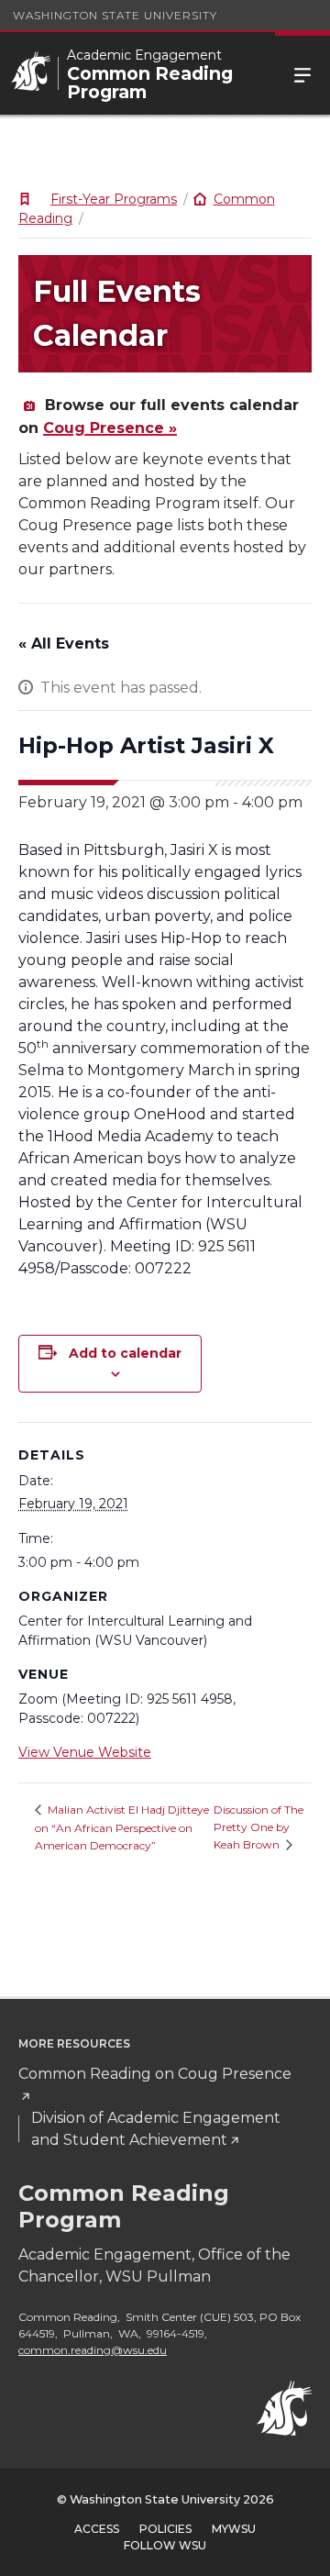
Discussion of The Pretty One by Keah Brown (258, 1827)
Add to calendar (125, 1353)
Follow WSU (165, 2545)
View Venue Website (85, 1752)
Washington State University (115, 15)
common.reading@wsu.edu (93, 2350)
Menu (302, 73)
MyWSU (234, 2529)
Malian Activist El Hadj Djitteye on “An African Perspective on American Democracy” (122, 1827)
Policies (165, 2529)
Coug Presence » (110, 428)
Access (97, 2529)
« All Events (64, 644)
